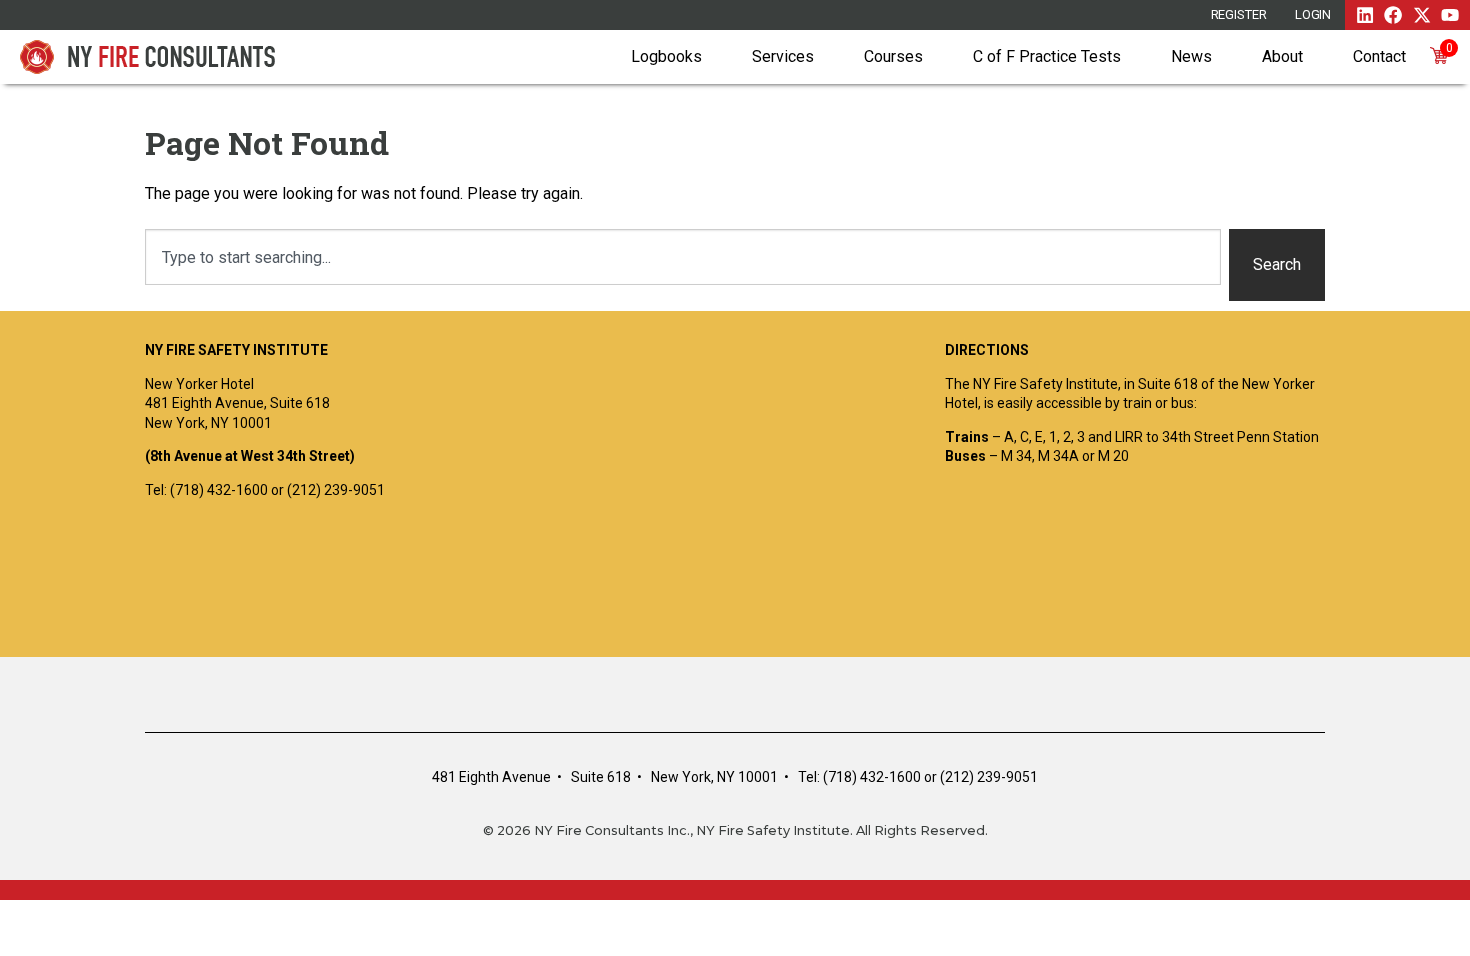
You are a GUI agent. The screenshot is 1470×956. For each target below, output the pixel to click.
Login (1313, 14)
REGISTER (1239, 14)
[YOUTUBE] (1450, 15)
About (1282, 56)
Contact (1379, 56)
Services (783, 56)
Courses (893, 56)
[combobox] (683, 257)
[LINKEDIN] (1365, 15)
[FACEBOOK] (1393, 15)
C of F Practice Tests (1047, 56)
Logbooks (666, 56)
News (1191, 56)
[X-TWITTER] (1422, 15)
